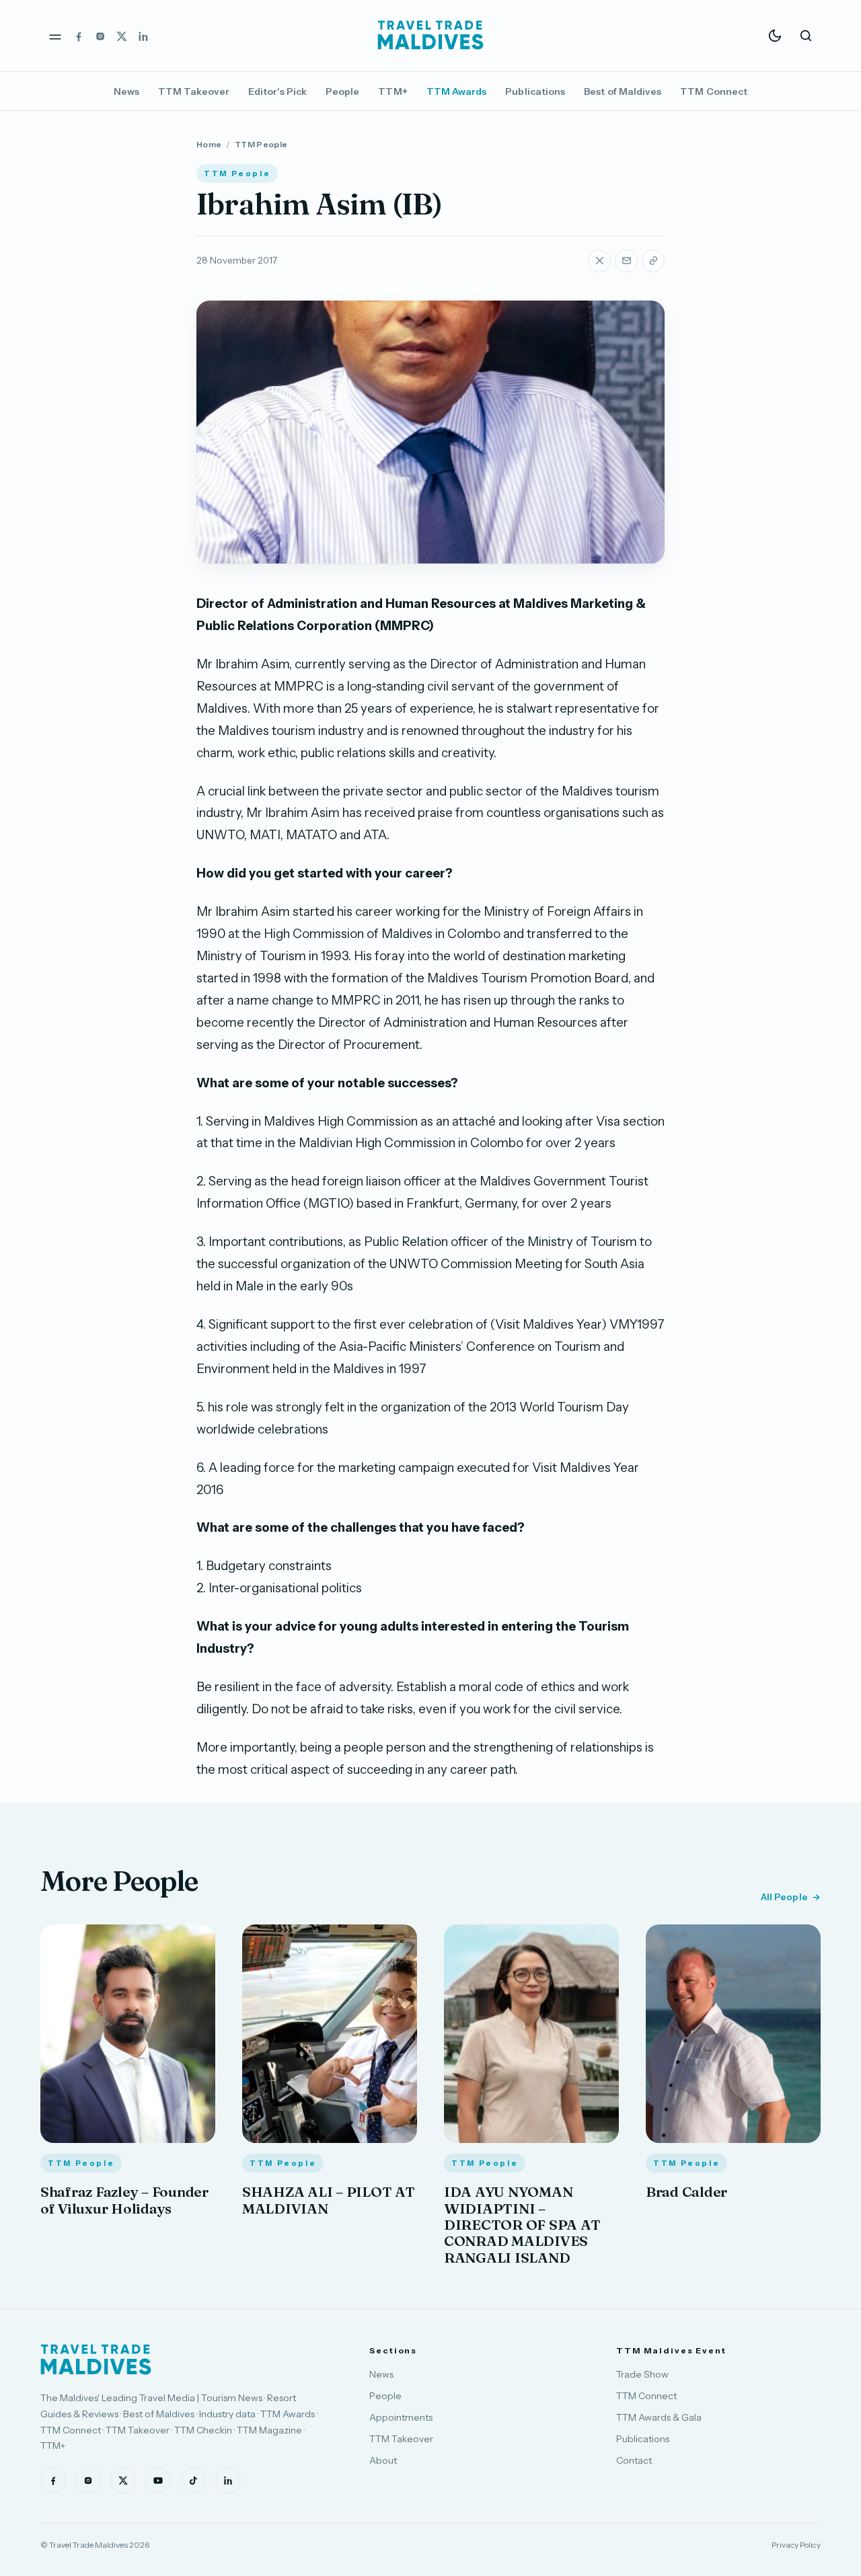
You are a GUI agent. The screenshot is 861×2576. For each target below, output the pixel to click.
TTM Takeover (194, 91)
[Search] (806, 36)
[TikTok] (193, 2481)
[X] (122, 36)
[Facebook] (79, 36)
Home (209, 144)
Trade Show (642, 2374)
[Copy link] (653, 261)
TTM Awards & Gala (659, 2417)
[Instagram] (100, 36)
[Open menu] (55, 36)
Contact (634, 2460)
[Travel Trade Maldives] (96, 2359)
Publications (535, 91)
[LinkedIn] (143, 36)
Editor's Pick (277, 91)
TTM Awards (457, 91)
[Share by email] (626, 261)
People (342, 91)
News (126, 91)
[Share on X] (599, 261)
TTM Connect (714, 91)
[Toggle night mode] (775, 36)
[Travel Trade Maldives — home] (430, 36)
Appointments (401, 2417)
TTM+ (392, 91)
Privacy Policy (796, 2545)
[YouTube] (158, 2481)
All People (784, 1897)
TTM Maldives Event (671, 2350)
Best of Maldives (623, 91)
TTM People (261, 144)
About (383, 2460)
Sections (393, 2350)
